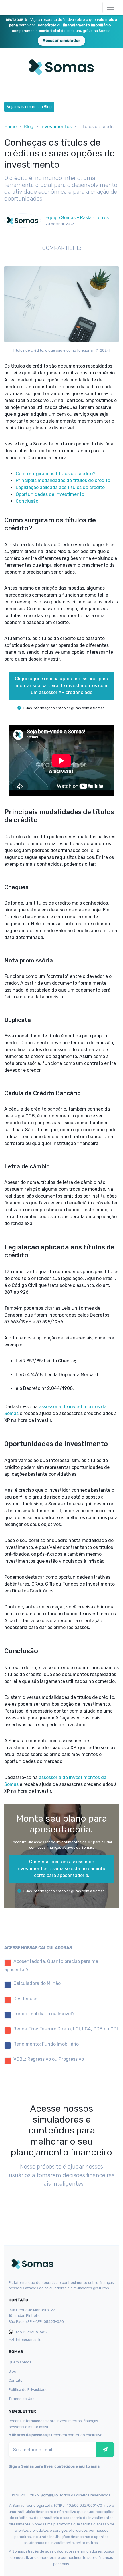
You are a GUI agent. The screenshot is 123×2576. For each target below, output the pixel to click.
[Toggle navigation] (110, 7)
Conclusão (27, 501)
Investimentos (56, 127)
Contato (16, 2380)
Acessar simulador (61, 41)
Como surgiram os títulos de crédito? (55, 474)
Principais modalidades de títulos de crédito (63, 480)
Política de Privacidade (28, 2390)
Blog (29, 127)
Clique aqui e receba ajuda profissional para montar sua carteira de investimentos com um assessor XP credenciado (61, 686)
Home (10, 127)
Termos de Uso (22, 2399)
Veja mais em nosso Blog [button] (29, 107)
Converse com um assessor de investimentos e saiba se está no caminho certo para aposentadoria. (61, 1869)
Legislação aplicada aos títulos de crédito (60, 487)
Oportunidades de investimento (50, 494)
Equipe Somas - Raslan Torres (77, 218)
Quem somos (20, 2362)
